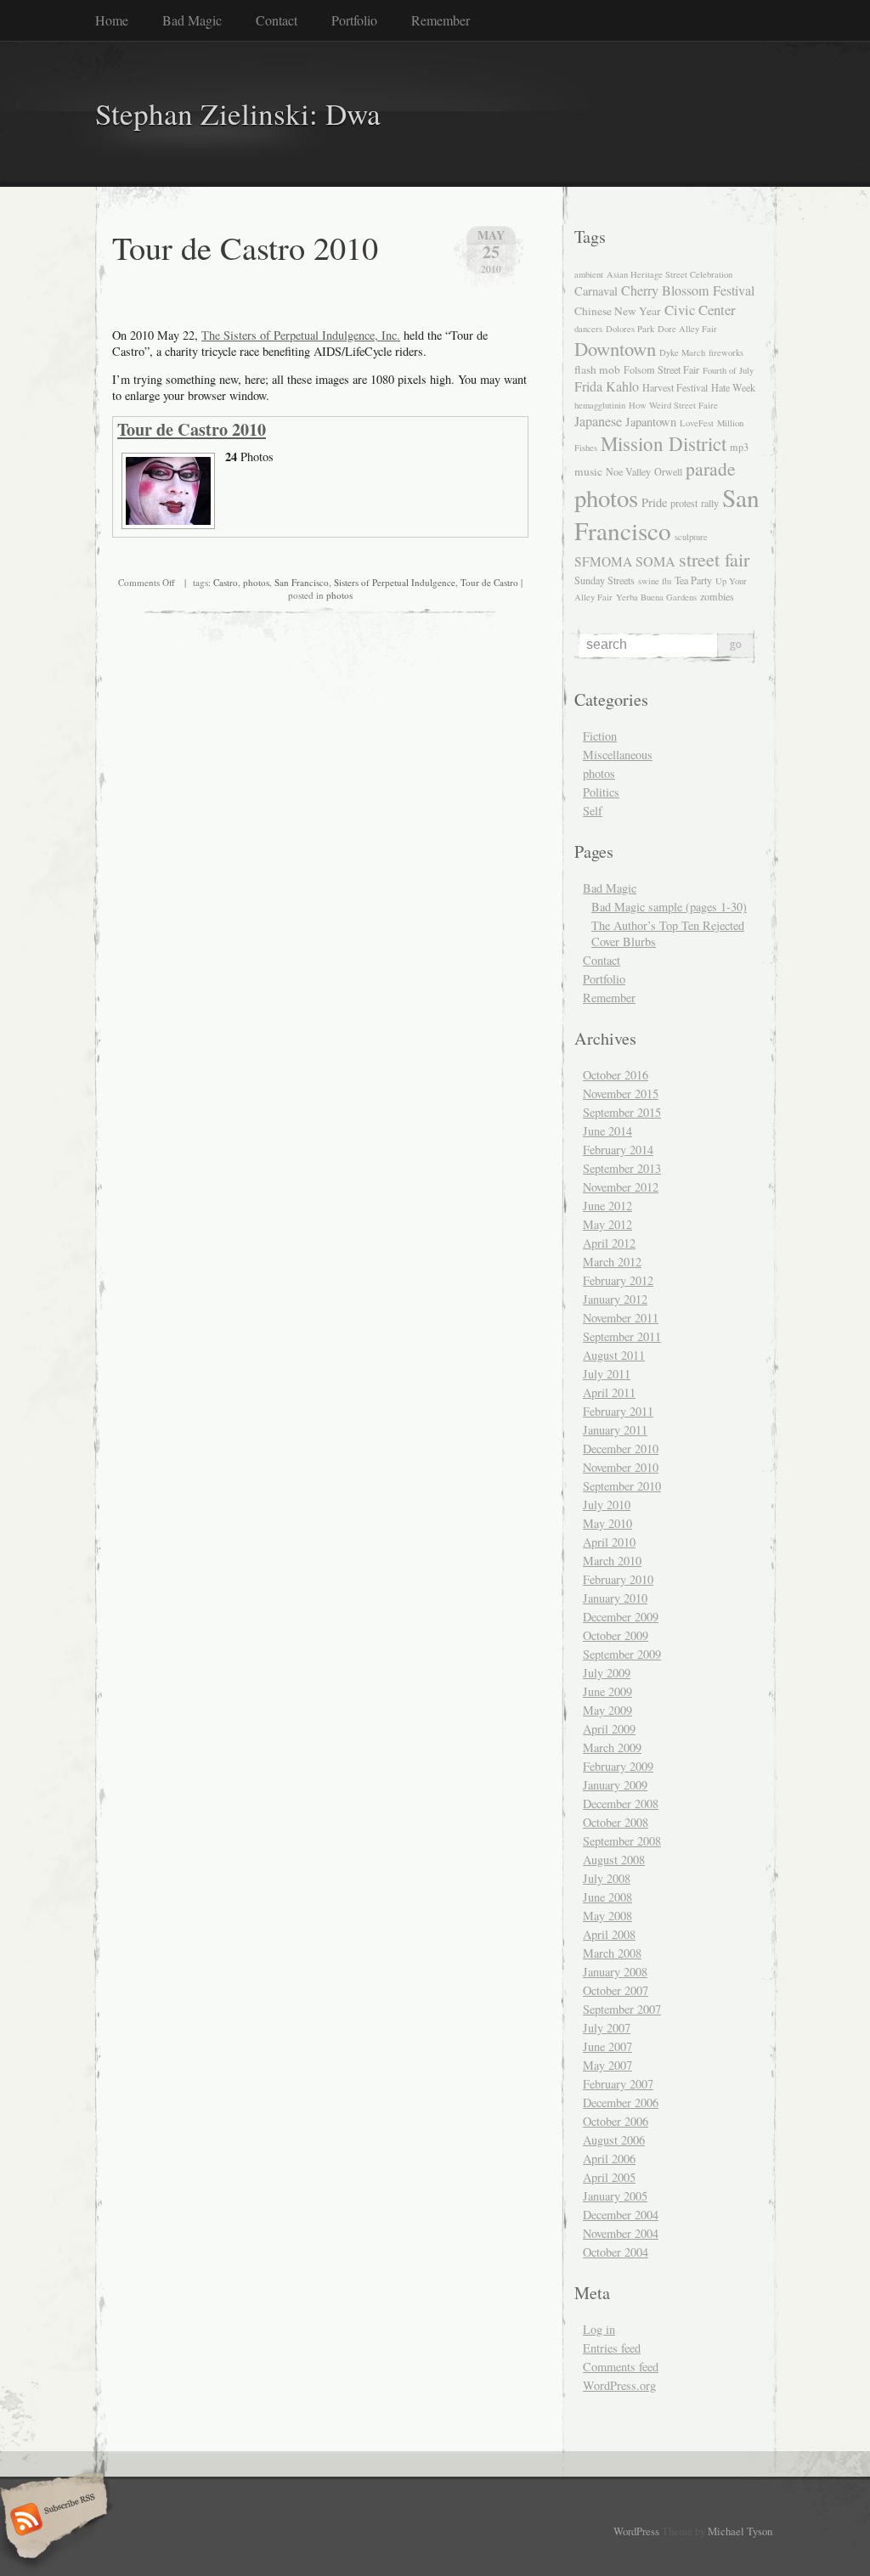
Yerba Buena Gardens (656, 597)
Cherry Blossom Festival (688, 290)
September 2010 (622, 1486)
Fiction (600, 736)
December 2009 (621, 1617)
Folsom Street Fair (661, 369)
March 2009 (612, 1747)
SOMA (655, 561)
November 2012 (621, 1187)
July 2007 (607, 2028)
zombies (717, 596)
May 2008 (607, 1916)
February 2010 (618, 1579)
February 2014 (618, 1150)
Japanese (598, 421)
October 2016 (616, 1075)
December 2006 (621, 2103)
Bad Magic (192, 20)
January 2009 (615, 1785)
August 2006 (614, 2140)
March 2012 (612, 1262)
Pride (654, 502)
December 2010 (621, 1449)
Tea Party (693, 580)
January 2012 (615, 1299)
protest (684, 503)
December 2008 (621, 1804)
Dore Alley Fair (687, 329)
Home (112, 20)
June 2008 (607, 1897)
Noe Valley (628, 471)
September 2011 (622, 1336)
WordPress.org (619, 2385)
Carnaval (596, 291)
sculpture (691, 537)
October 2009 (616, 1635)
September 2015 (622, 1112)
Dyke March (682, 352)
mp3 (739, 447)
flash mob (597, 369)
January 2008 (615, 1972)
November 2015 (621, 1094)
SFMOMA (603, 561)
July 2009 (607, 1673)
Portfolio (354, 20)
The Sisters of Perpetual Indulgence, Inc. (301, 335)
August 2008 (614, 1860)
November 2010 (621, 1467)
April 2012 (609, 1243)
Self (593, 811)
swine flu (655, 581)
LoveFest (697, 423)
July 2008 (607, 1878)
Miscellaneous (618, 755)
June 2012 (607, 1206)
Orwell (668, 471)
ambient (589, 274)
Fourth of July (728, 370)
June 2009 (607, 1691)
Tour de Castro (489, 582)
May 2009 (607, 1710)
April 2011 (609, 1392)
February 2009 (618, 1766)
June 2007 (607, 2046)
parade (711, 468)
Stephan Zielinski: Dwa (238, 113)
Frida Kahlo (607, 386)
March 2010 (612, 1561)
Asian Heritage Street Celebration (669, 274)
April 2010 (609, 1542)
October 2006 (616, 2121)
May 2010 (607, 1523)
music (588, 471)
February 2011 (618, 1411)
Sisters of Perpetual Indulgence (395, 582)
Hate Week (733, 387)
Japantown (651, 422)
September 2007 (622, 2009)
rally (710, 503)
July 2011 (607, 1374)
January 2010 (615, 1598)
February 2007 (618, 2084)
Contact (277, 20)
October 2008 (616, 1822)
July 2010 (607, 1505)
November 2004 (621, 2233)
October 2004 (616, 2252)
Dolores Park (630, 329)
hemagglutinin (600, 405)
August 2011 (614, 1355)
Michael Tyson (740, 2531)
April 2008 (609, 1934)
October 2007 (616, 1990)
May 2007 (607, 2065)
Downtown (615, 348)
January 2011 (615, 1430)
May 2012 (607, 1224)
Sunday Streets (604, 580)
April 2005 (609, 2177)
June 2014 (607, 1131)
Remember (441, 20)
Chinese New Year (618, 311)
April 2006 (609, 2159)
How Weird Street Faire (673, 405)
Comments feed (621, 2367)
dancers (588, 329)
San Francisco (302, 582)
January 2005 (615, 2196)
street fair (714, 559)
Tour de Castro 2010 (245, 247)
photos (256, 582)
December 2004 (621, 2215)
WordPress (636, 2531)
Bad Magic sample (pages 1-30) (669, 907)
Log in (599, 2329)
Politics (601, 792)
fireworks (726, 352)
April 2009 (609, 1729)
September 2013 (622, 1168)
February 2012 (618, 1280)
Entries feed (612, 2348)
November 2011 (621, 1318)
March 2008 (612, 1953)
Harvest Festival (675, 387)
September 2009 (622, 1654)
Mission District (664, 443)
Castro (226, 582)
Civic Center (700, 310)
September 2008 (622, 1841)
